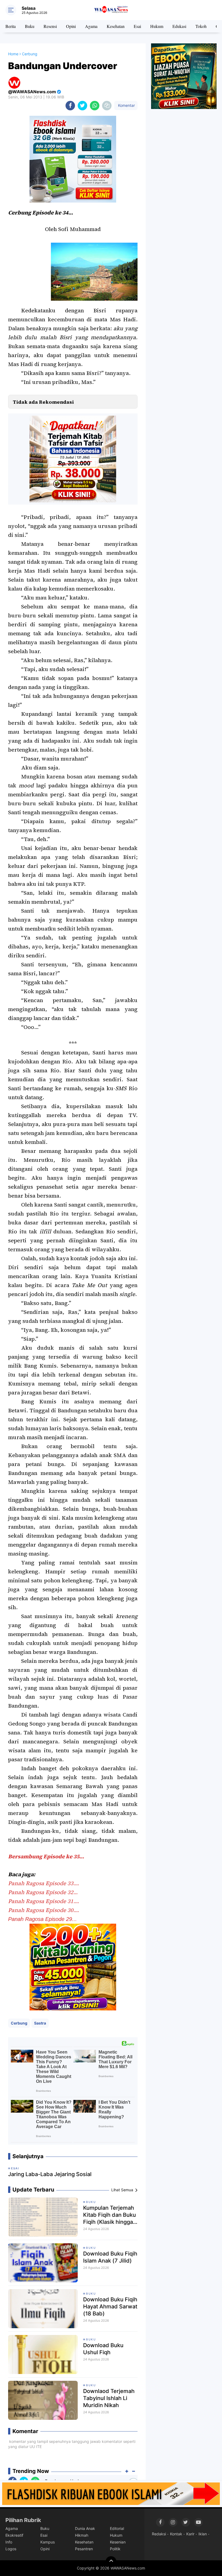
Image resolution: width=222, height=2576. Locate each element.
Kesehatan (116, 26)
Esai (137, 26)
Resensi (50, 26)
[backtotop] (111, 2562)
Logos (11, 2549)
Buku (30, 26)
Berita (11, 26)
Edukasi (179, 26)
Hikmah (82, 2535)
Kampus (48, 2542)
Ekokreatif (14, 2535)
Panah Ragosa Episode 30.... (44, 1910)
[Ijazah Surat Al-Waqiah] (184, 76)
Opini (71, 26)
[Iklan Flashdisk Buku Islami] (111, 2493)
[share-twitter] (82, 106)
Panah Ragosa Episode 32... (43, 1892)
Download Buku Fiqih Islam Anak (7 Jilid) (110, 2257)
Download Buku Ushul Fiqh (103, 2349)
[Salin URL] (107, 106)
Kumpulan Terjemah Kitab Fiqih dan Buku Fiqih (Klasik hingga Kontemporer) (110, 2215)
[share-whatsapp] (95, 106)
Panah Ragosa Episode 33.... (44, 1883)
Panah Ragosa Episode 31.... (44, 1901)
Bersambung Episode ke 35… (46, 1856)
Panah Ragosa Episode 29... (43, 1919)
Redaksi (159, 2534)
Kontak (176, 2534)
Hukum (157, 26)
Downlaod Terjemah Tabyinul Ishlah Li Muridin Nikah (109, 2398)
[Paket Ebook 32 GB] (73, 159)
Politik (115, 2549)
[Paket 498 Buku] (73, 458)
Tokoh (201, 26)
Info (9, 2542)
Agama (91, 26)
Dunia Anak (85, 2528)
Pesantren (84, 2549)
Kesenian (118, 2542)
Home (13, 54)
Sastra (40, 2023)
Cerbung (19, 2023)
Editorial (117, 2528)
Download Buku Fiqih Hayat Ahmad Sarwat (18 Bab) (110, 2306)
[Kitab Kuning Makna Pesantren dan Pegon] (73, 1967)
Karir (190, 2534)
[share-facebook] (70, 106)
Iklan (203, 2534)
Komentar (126, 105)
